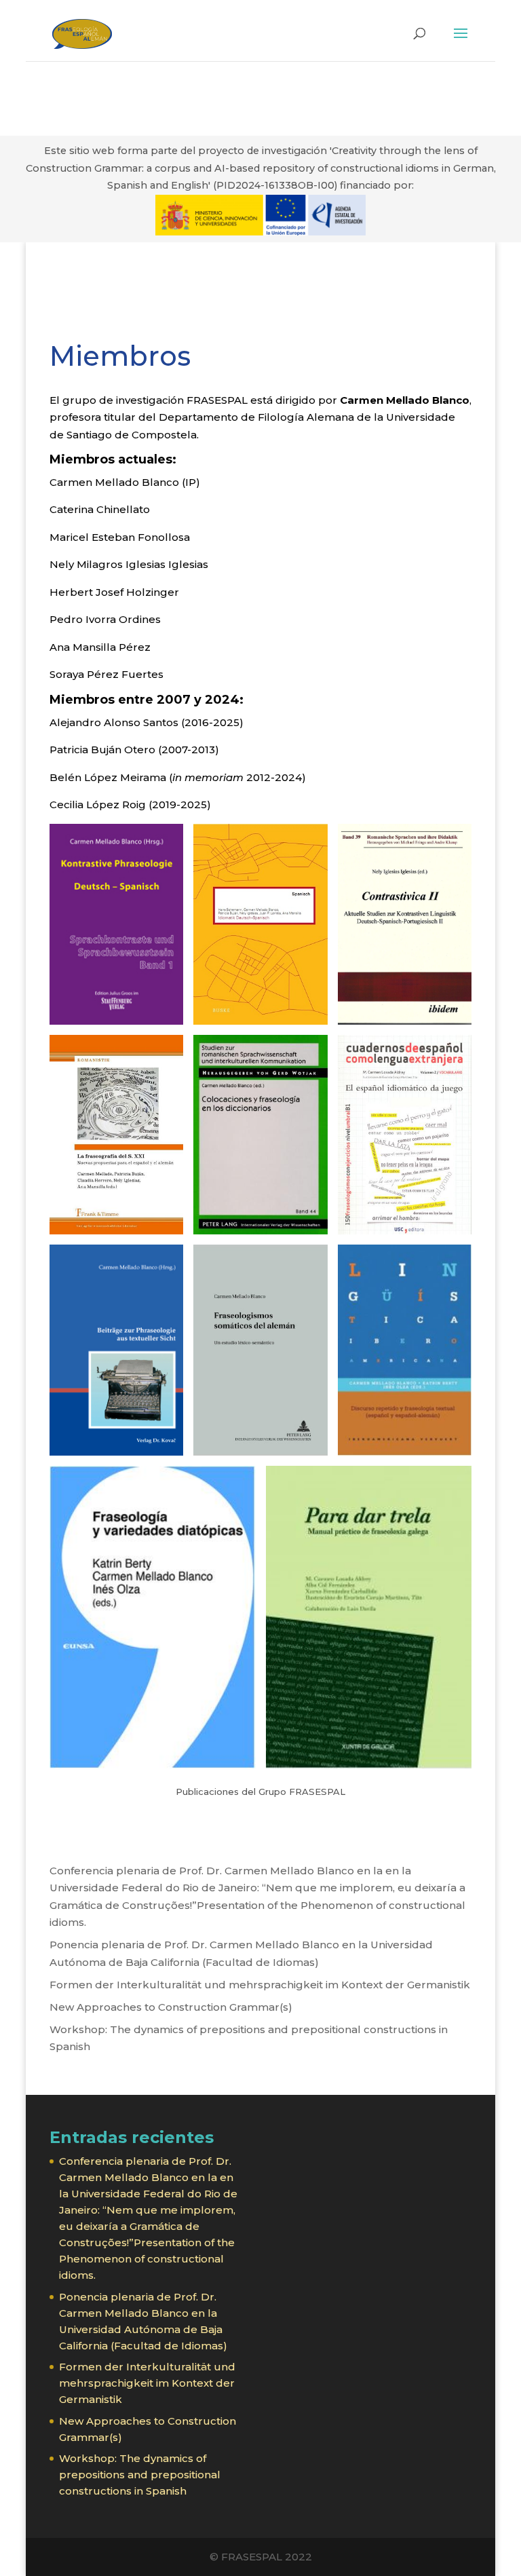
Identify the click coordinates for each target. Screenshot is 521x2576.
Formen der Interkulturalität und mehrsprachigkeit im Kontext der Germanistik (260, 1985)
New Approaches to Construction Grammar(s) (171, 2007)
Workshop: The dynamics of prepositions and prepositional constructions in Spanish (140, 2475)
